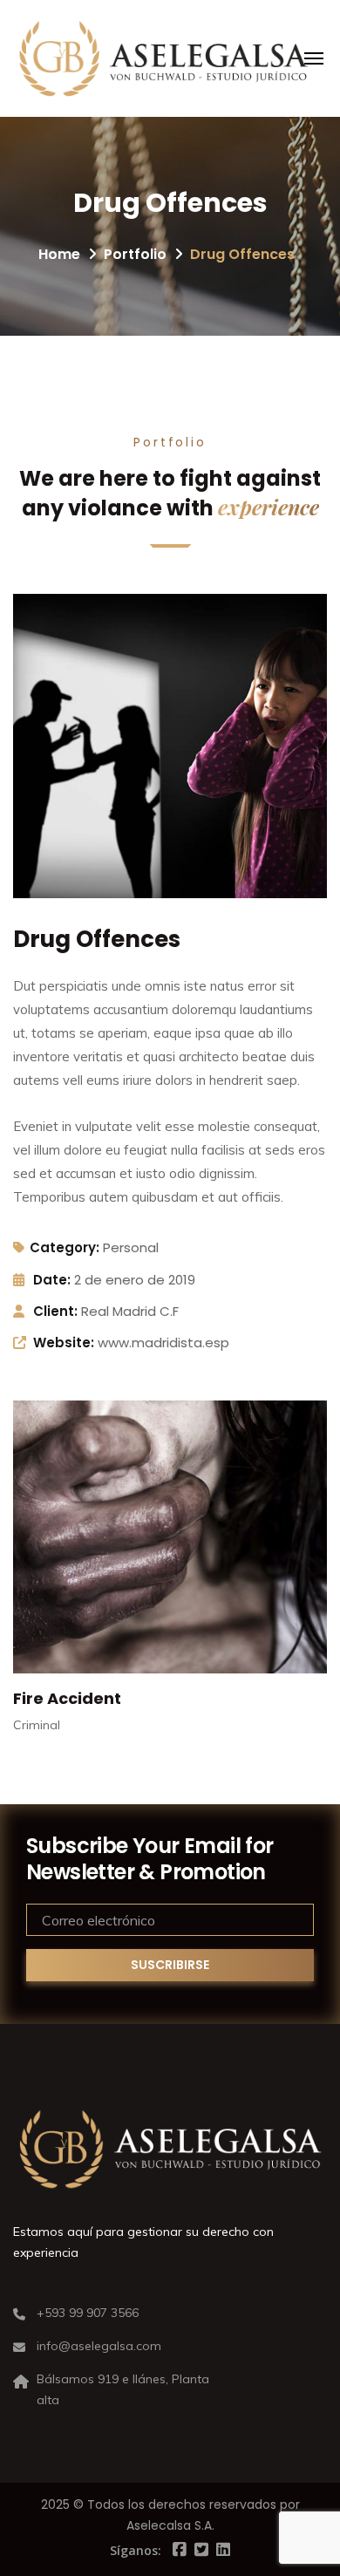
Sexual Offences (81, 1698)
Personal (131, 1247)
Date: (52, 1280)
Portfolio (135, 254)
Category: (65, 1247)
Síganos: (136, 2550)
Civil (24, 1725)
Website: (64, 1343)
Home (59, 254)
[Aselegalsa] (163, 58)
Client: (55, 1311)
